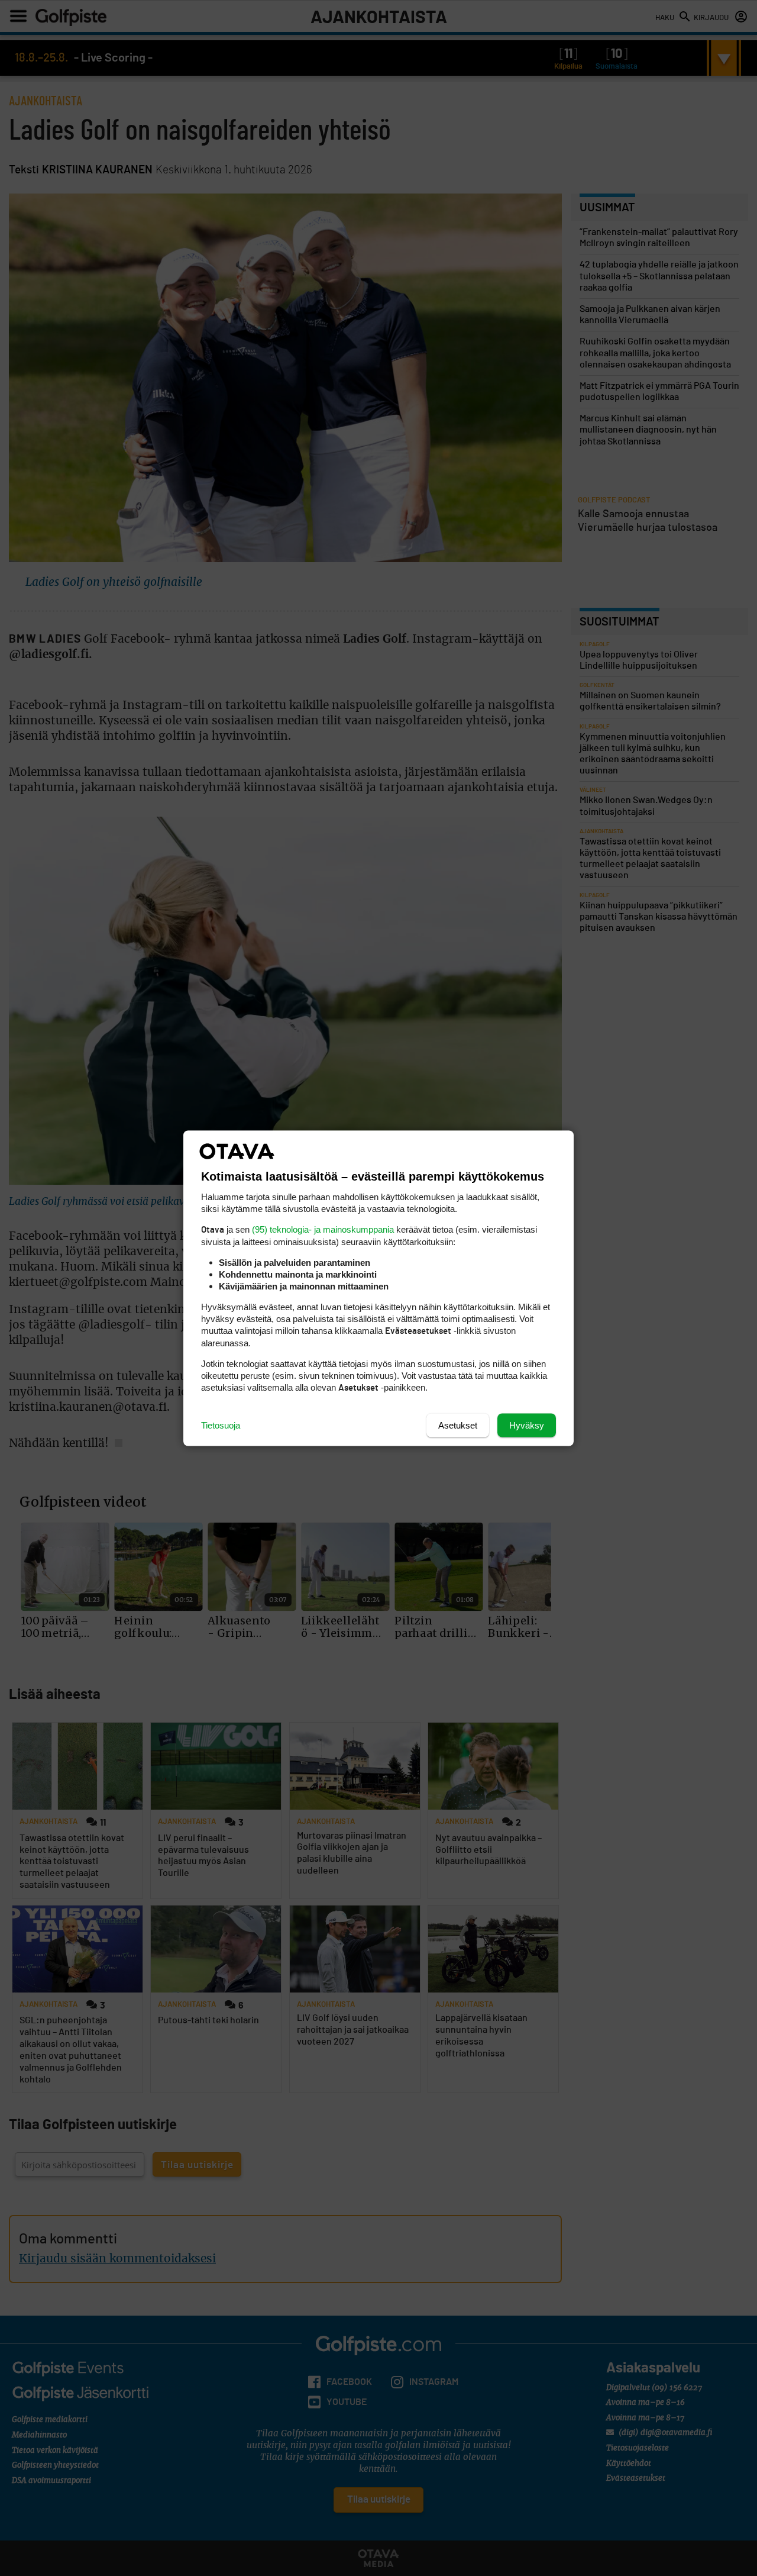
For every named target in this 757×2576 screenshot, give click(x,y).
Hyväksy (527, 1425)
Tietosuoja (221, 1425)
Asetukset (458, 1425)
